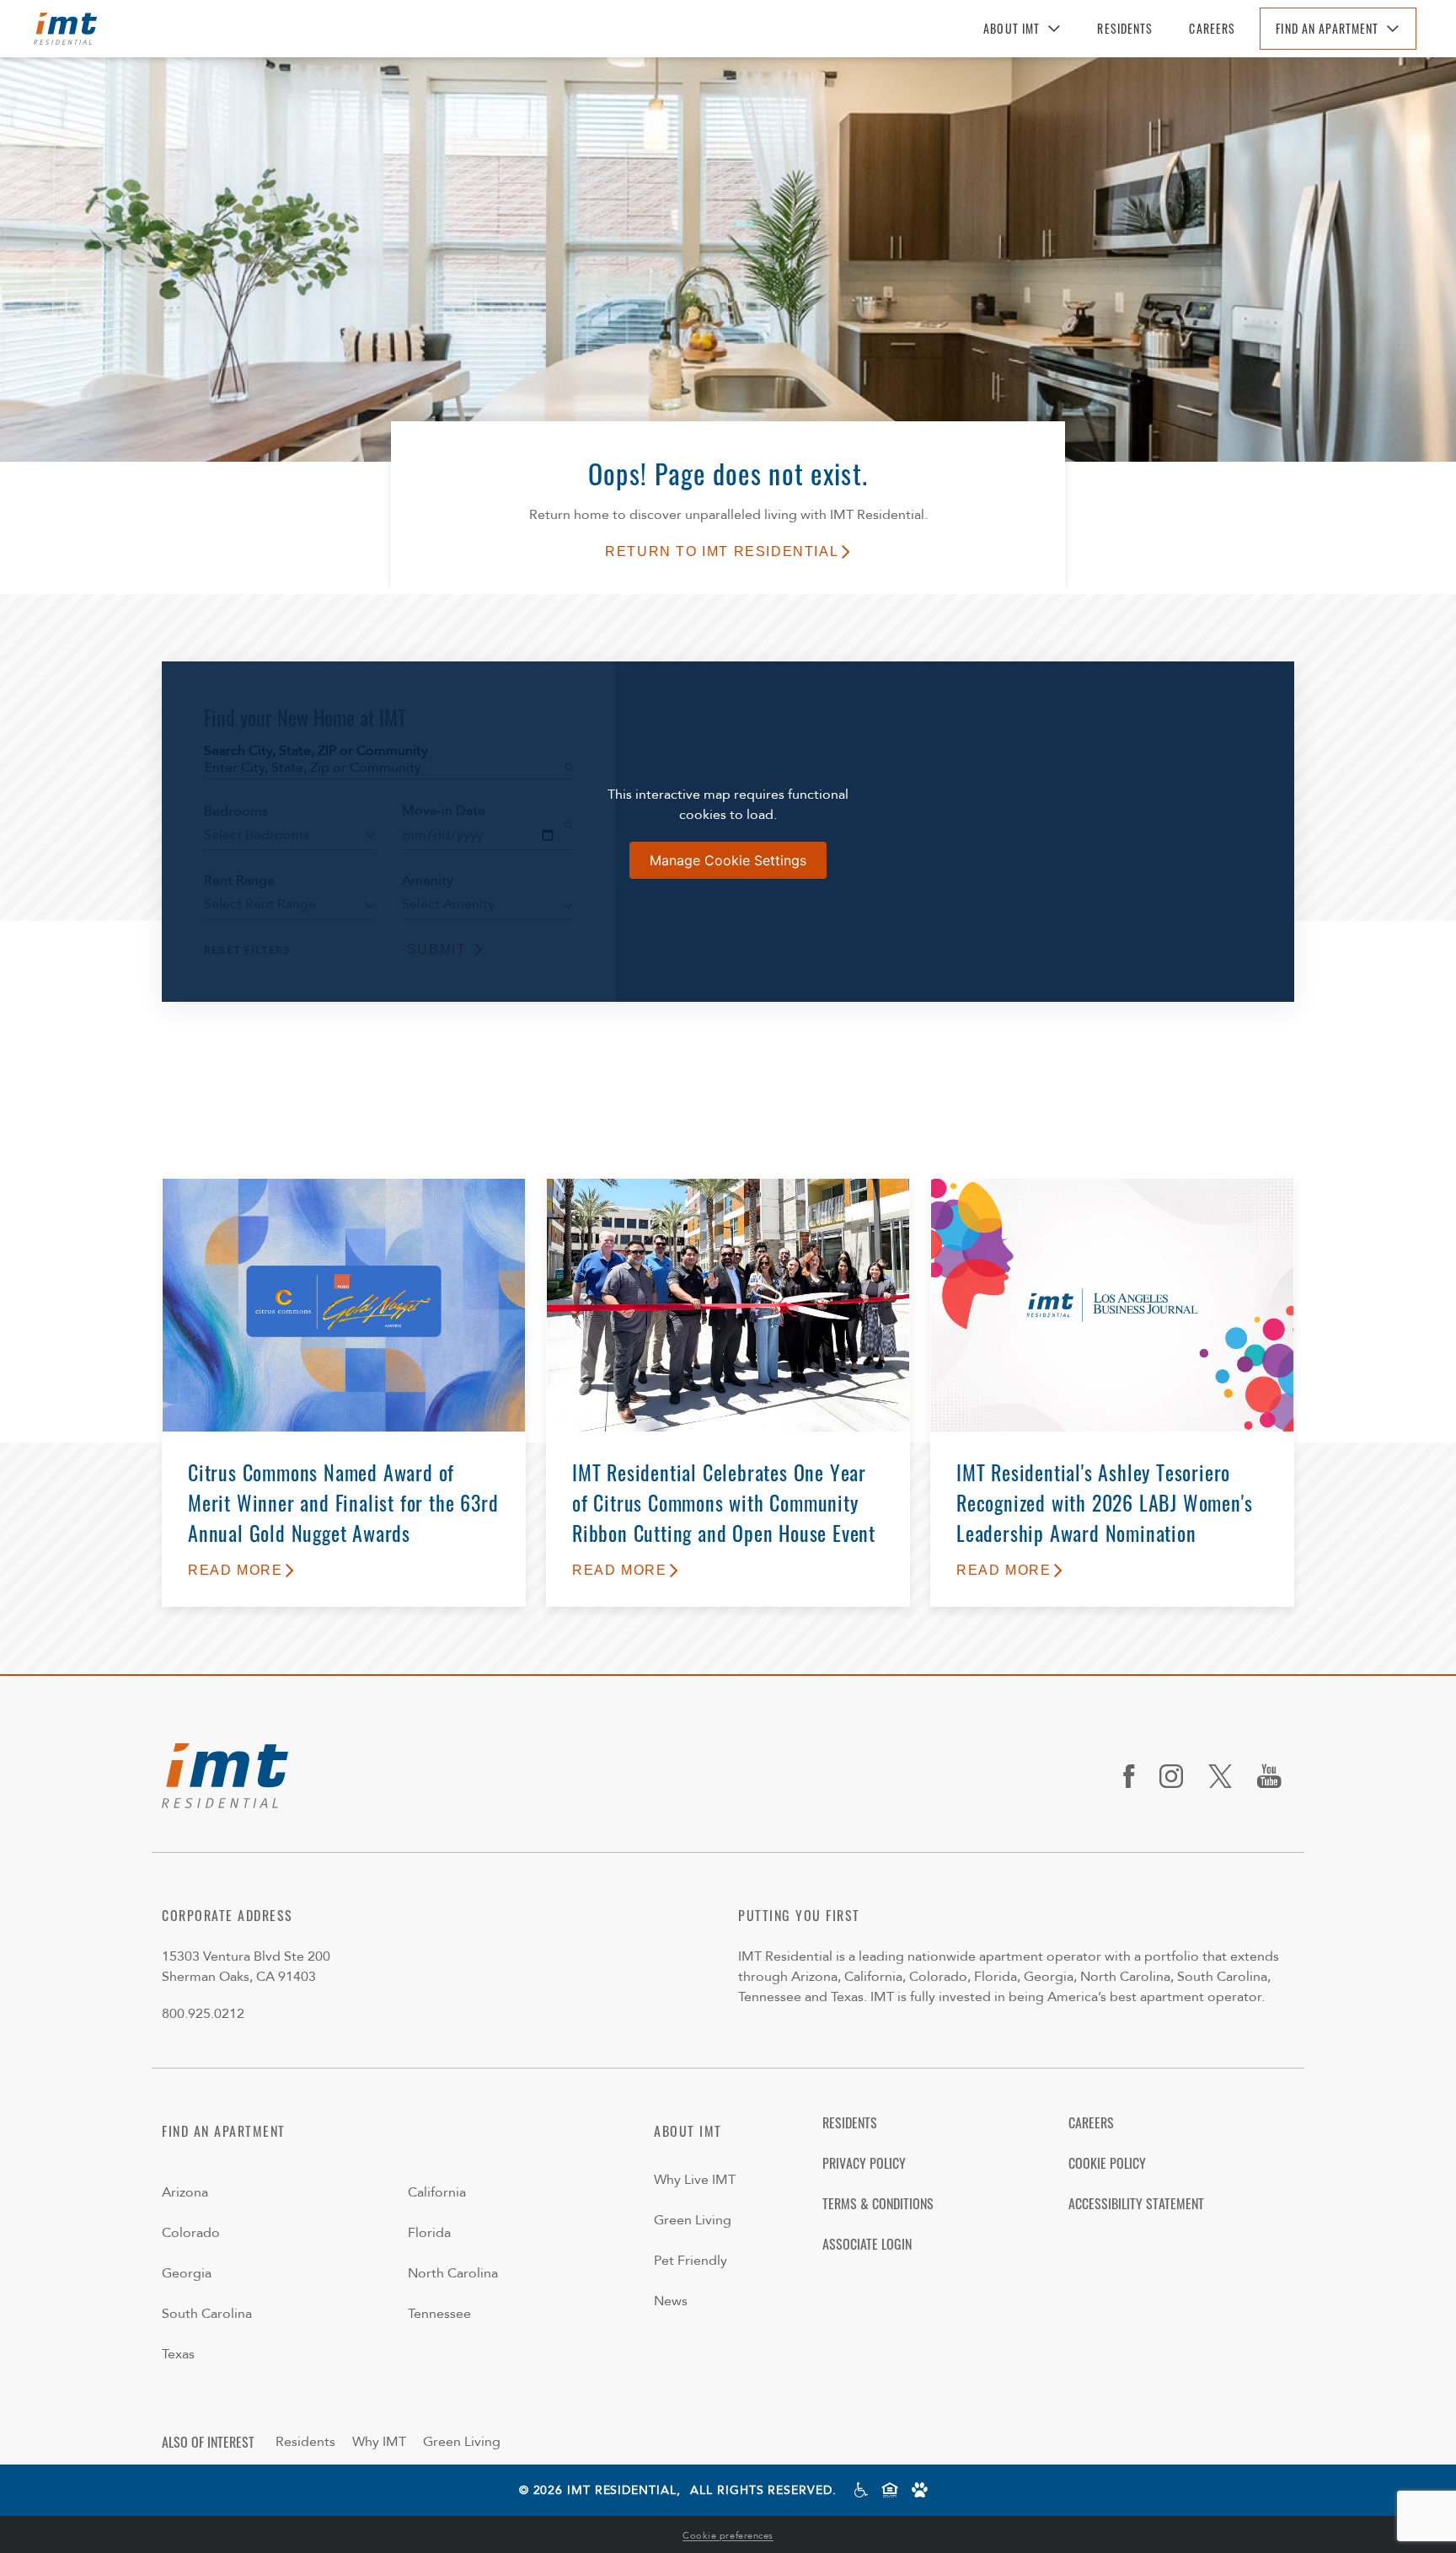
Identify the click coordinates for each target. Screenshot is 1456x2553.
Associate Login (867, 2244)
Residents (1125, 28)
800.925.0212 (203, 2014)
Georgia (187, 2273)
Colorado (191, 2233)
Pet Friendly (691, 2261)
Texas (178, 2354)
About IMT (1012, 28)
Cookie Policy (1107, 2163)
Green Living (693, 2220)
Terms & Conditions (878, 2203)
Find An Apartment (1327, 28)
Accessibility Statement (1136, 2203)
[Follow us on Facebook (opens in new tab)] (1135, 1776)
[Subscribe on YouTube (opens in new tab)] (1276, 1776)
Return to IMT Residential (722, 551)
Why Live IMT (695, 2180)
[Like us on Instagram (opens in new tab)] (1178, 1776)
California (437, 2192)
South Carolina (207, 2314)
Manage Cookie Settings (728, 860)
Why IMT (379, 2442)
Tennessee (439, 2314)
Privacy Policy (864, 2163)
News (671, 2301)
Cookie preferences (728, 2536)
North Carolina (453, 2273)
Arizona (185, 2192)
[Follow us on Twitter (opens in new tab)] (1226, 1776)
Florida (429, 2233)
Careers (1212, 28)
